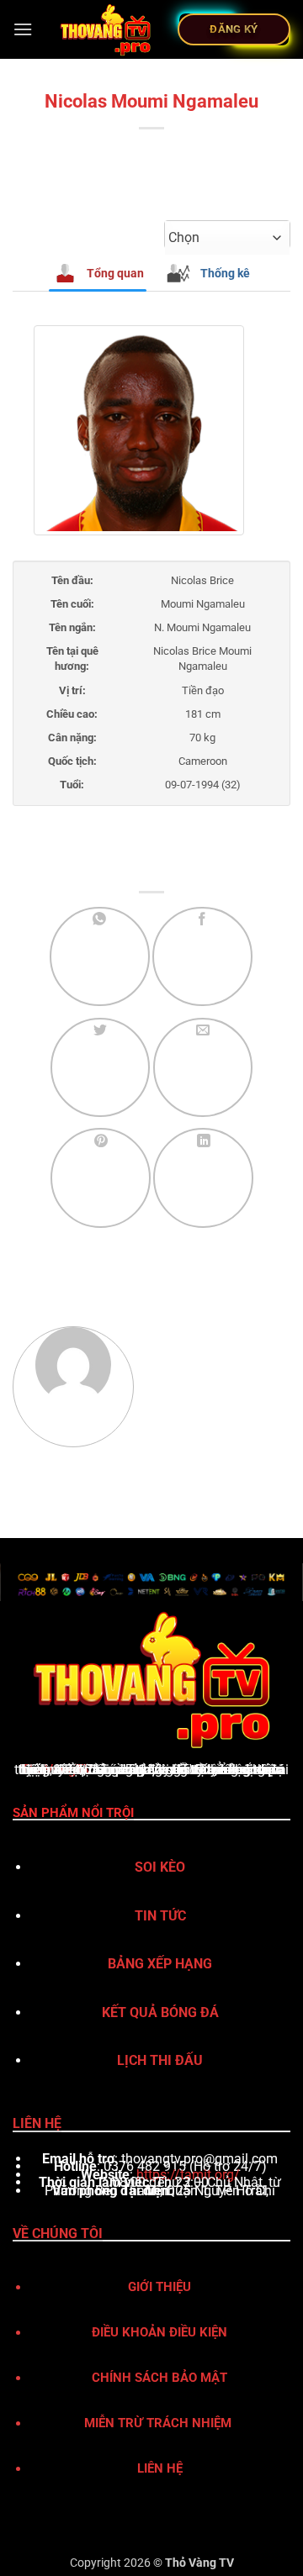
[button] (23, 29)
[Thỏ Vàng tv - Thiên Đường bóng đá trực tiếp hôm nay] (105, 29)
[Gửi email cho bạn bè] (203, 1068)
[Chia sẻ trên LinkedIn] (203, 1178)
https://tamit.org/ (188, 2175)
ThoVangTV (57, 1770)
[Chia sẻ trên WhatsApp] (100, 957)
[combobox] (227, 238)
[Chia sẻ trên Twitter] (101, 1068)
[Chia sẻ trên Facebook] (202, 957)
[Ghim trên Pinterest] (101, 1178)
